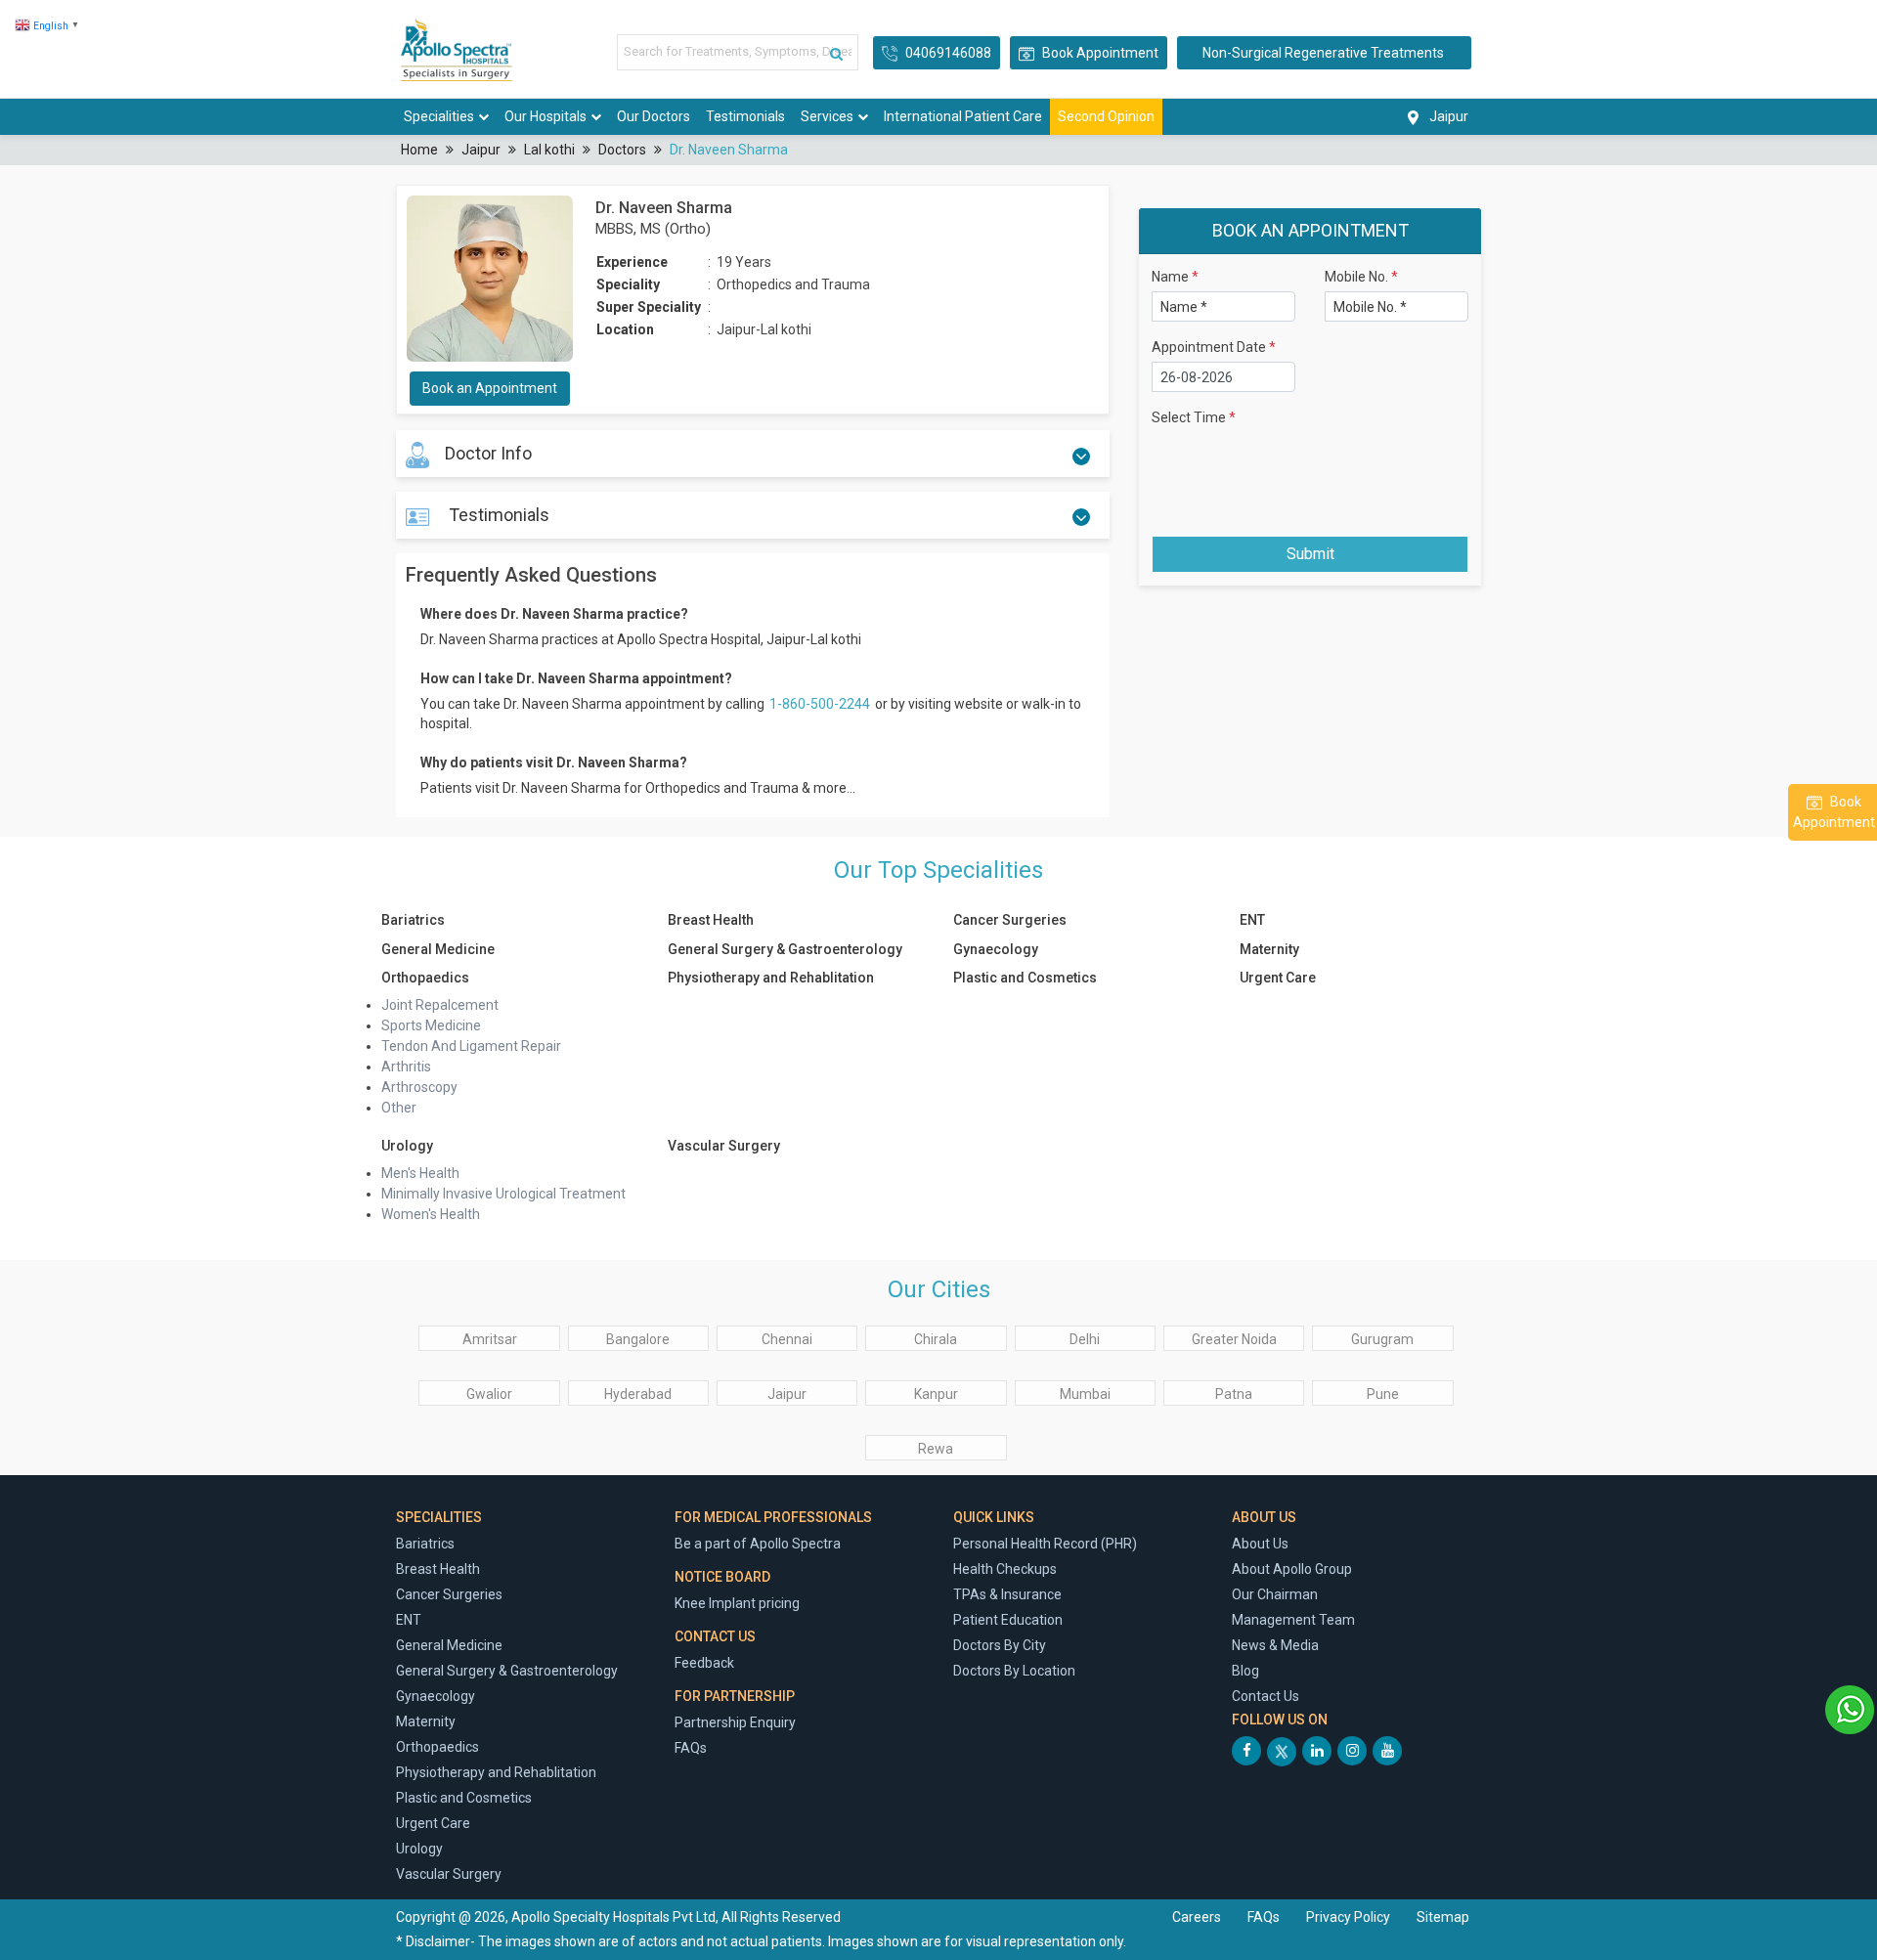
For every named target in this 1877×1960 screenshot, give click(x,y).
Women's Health (431, 1214)
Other (399, 1108)
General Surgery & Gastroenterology (785, 949)
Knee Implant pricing (737, 1603)
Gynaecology (996, 949)
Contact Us (1266, 1696)
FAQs (691, 1748)
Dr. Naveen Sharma (729, 150)
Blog (1245, 1671)
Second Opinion (1106, 116)
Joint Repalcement (440, 1005)
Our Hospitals (546, 116)
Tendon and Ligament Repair (471, 1046)
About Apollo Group (1292, 1569)
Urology (407, 1146)
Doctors (622, 150)
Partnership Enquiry (735, 1722)
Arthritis (406, 1067)
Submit (1310, 554)
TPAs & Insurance (1007, 1594)
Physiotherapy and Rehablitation (771, 978)
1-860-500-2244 (821, 704)
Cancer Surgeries (1010, 920)
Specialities (439, 116)
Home (419, 150)
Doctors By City (1000, 1645)
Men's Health (420, 1173)
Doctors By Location (1014, 1671)
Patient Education (1008, 1620)
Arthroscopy (419, 1087)
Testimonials (745, 116)
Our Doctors (654, 116)
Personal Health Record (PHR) (1045, 1544)
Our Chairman (1275, 1594)
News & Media (1275, 1645)
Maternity (1269, 949)
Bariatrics (413, 920)
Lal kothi (549, 150)
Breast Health (711, 920)
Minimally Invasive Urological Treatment (503, 1194)
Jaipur (481, 150)
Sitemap (1443, 1917)
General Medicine (438, 949)
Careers (1197, 1917)
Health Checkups (1005, 1569)
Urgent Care (1278, 978)
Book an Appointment (490, 388)
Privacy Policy (1350, 1917)
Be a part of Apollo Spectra (758, 1544)
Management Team (1293, 1620)
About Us (1260, 1544)
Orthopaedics (425, 978)
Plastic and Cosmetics (1025, 978)
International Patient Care (963, 116)
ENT (1252, 920)
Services (827, 116)
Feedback (704, 1663)
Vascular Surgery (724, 1146)
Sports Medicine (431, 1025)
